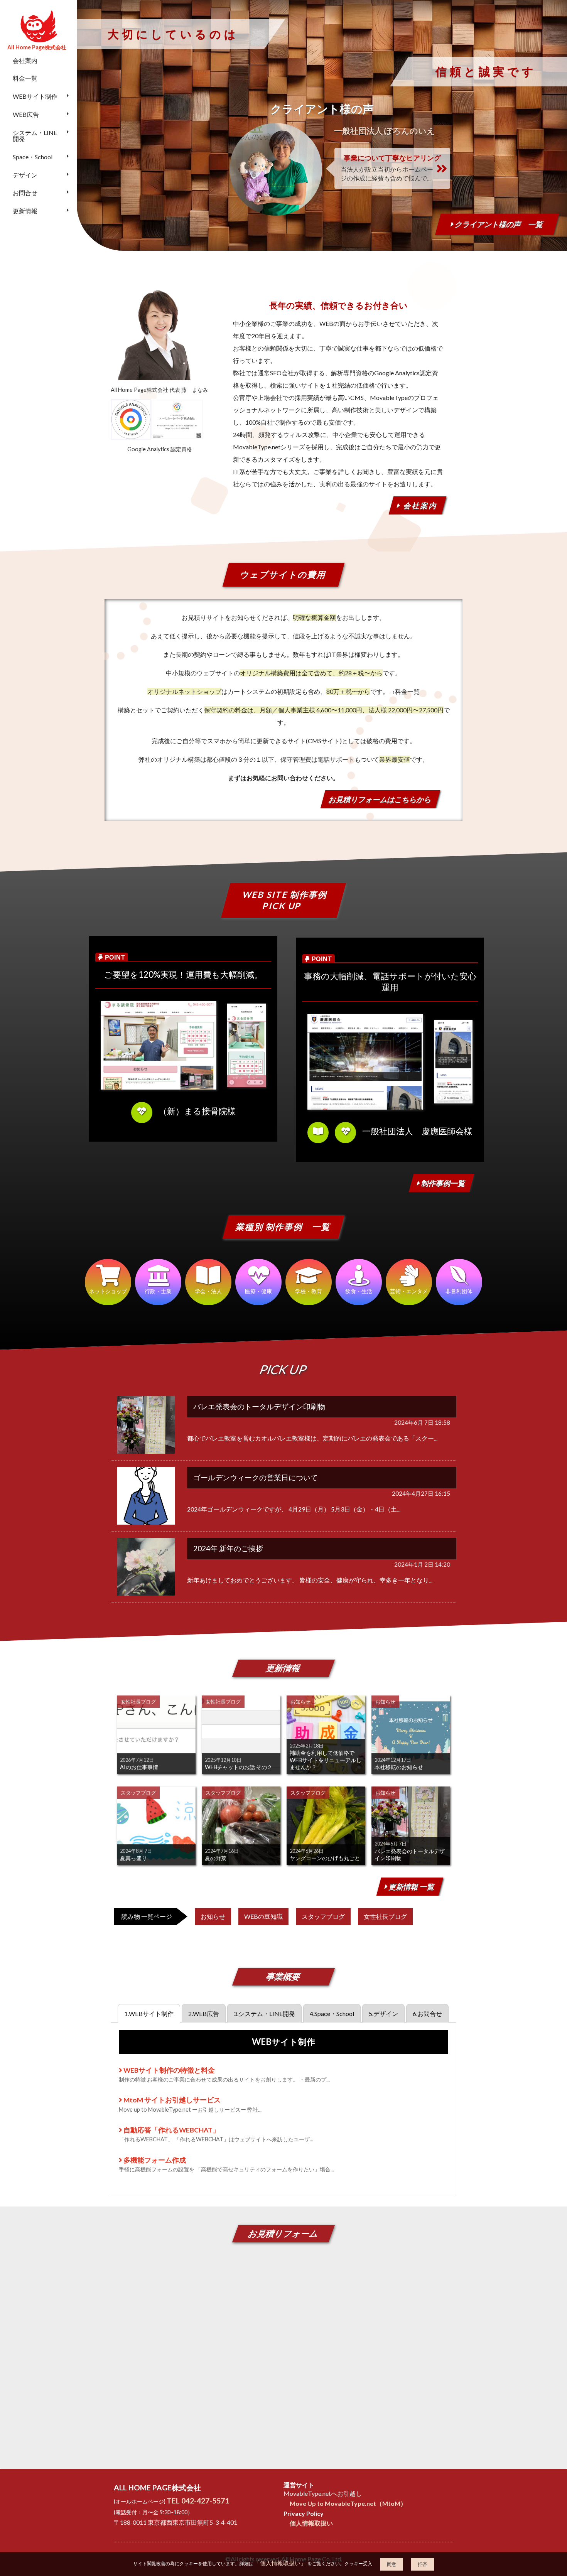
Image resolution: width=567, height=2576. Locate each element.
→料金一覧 (404, 691)
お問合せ (25, 193)
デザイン (25, 175)
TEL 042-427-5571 (198, 2501)
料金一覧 (25, 78)
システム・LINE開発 (35, 136)
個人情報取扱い (311, 2523)
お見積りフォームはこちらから (380, 799)
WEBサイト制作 (35, 96)
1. (149, 2013)
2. (204, 2013)
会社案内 (25, 60)
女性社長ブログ (385, 1916)
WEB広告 (26, 114)
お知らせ (213, 1916)
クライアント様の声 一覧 (498, 224)
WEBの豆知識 (263, 1916)
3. (264, 2013)
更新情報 (25, 211)
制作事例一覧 (443, 1183)
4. (332, 2013)
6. (427, 2013)
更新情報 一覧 (411, 1887)
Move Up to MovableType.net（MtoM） (348, 2503)
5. (383, 2013)
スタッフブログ (323, 1916)
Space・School (33, 157)
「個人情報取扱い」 (280, 2563)
